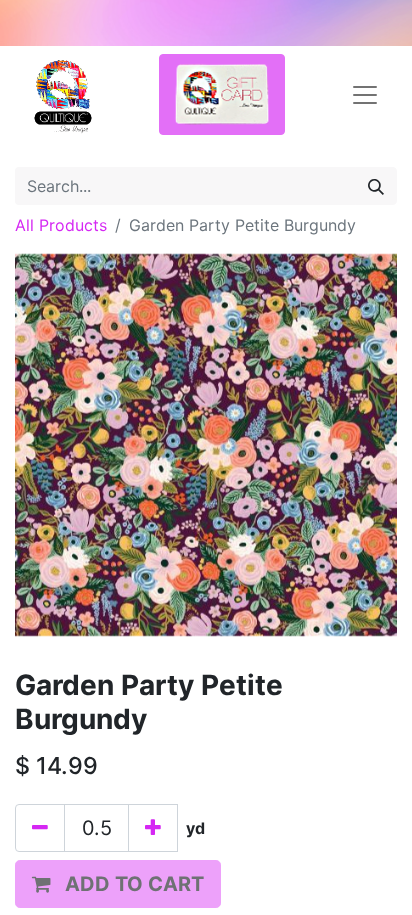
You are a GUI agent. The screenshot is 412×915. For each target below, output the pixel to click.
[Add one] (153, 828)
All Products (61, 225)
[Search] (376, 186)
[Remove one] (40, 828)
